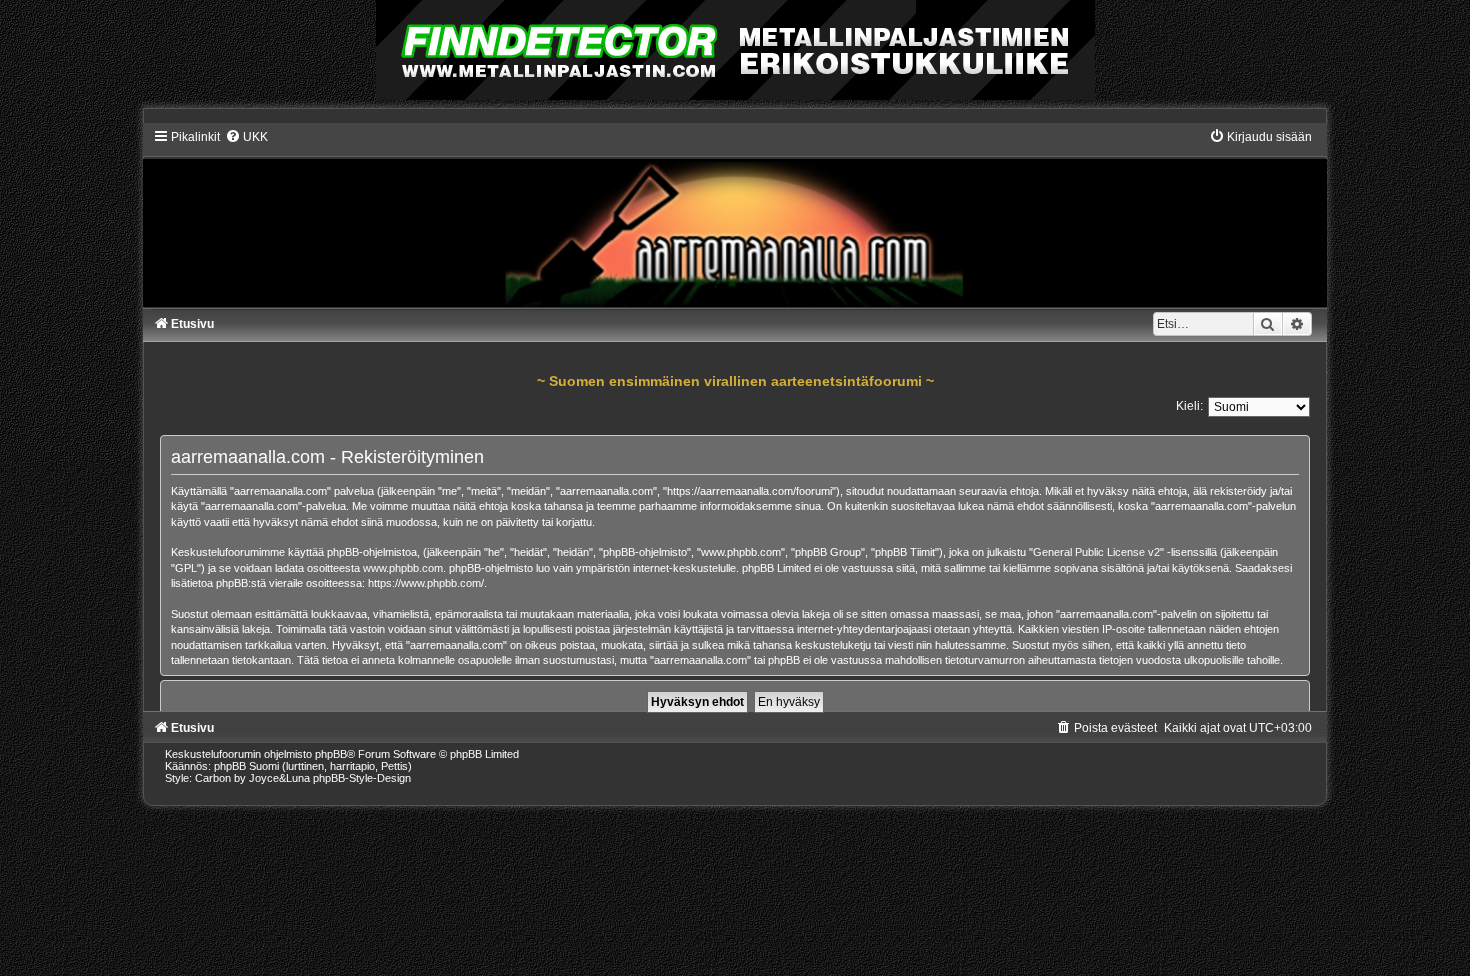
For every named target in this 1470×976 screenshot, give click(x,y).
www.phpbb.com (403, 568)
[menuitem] (246, 137)
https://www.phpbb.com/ (426, 583)
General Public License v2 (1096, 552)
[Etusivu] (735, 217)
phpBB (331, 754)
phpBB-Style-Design (362, 778)
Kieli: (1189, 406)
